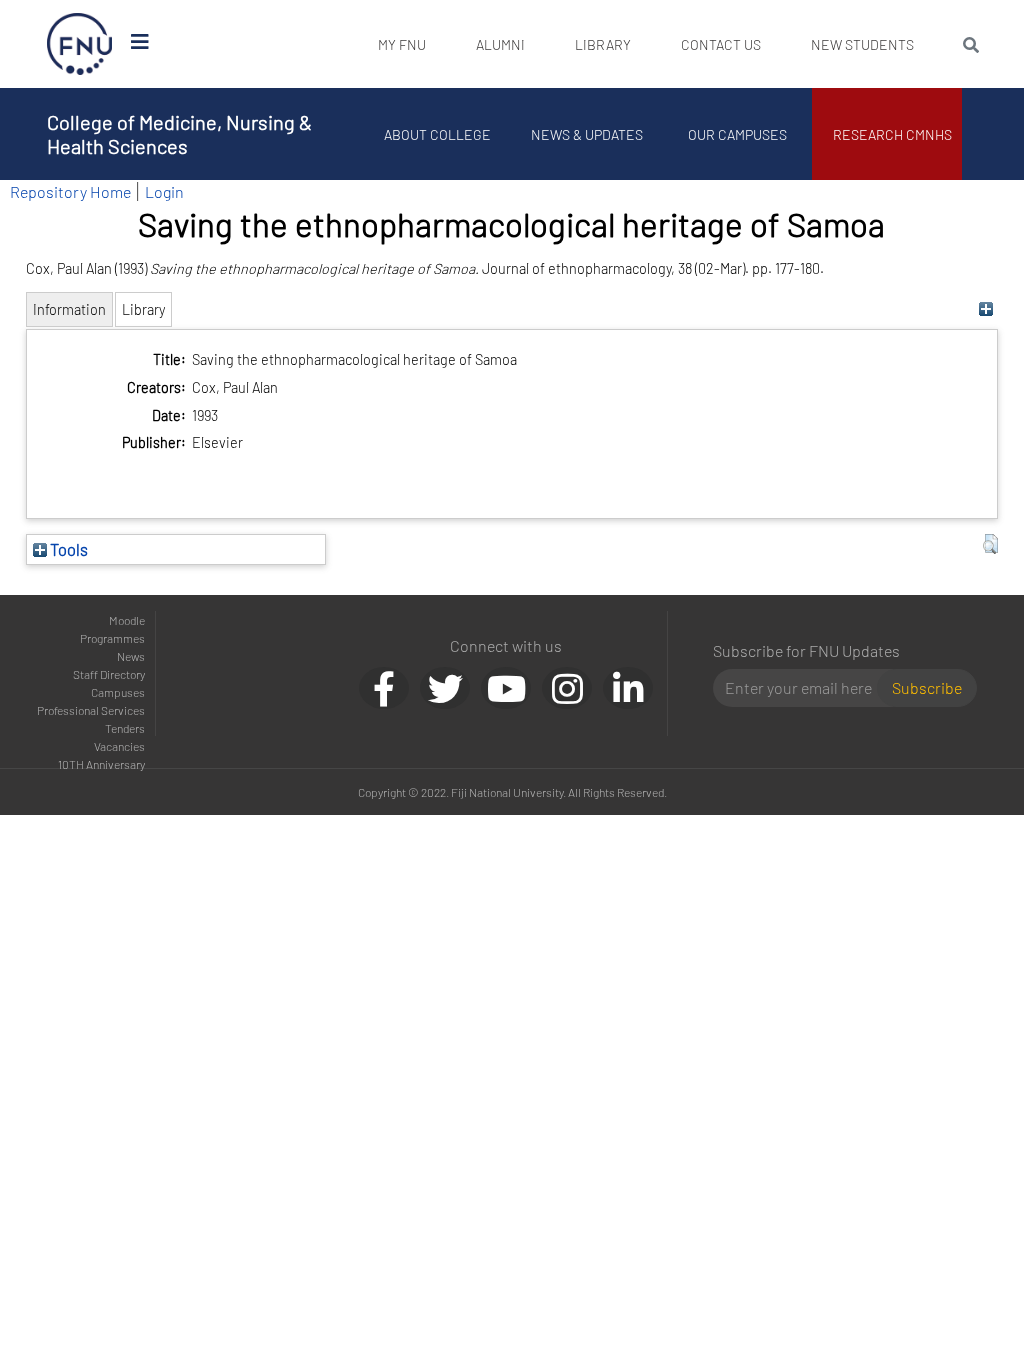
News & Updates (587, 134)
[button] (990, 544)
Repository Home (70, 191)
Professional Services (91, 710)
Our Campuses (737, 134)
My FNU (402, 44)
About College (437, 134)
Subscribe (927, 687)
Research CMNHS (892, 134)
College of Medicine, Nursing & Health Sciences (179, 134)
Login (164, 191)
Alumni (500, 44)
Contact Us (721, 44)
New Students (862, 44)
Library (603, 44)
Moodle (127, 620)
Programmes (112, 638)
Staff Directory (109, 674)
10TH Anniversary (101, 764)
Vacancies (119, 746)
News (131, 656)
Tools (67, 549)
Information (69, 309)
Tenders (125, 728)
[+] (985, 309)
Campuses (118, 692)
